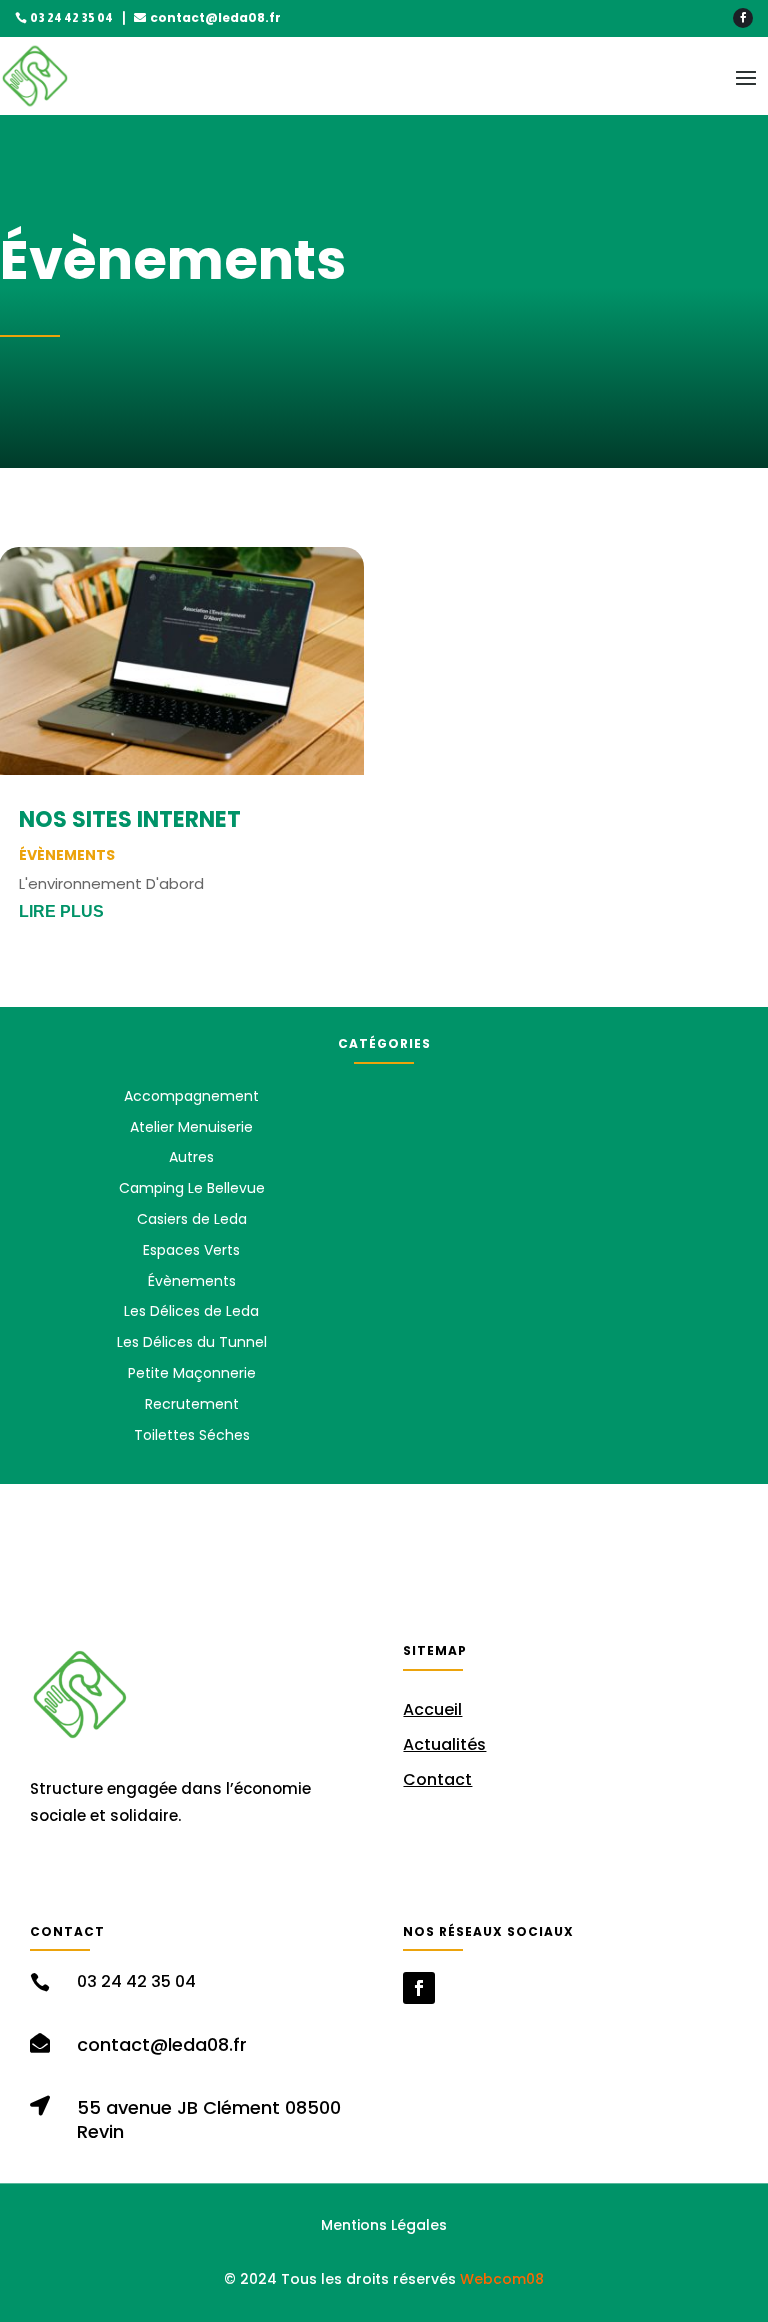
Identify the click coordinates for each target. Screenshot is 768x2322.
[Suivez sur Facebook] (743, 18)
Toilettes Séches (192, 1435)
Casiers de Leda (192, 1219)
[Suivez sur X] (197, 1877)
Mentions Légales (384, 2225)
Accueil (432, 1709)
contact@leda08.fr (215, 17)
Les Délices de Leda (191, 1311)
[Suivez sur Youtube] (241, 1877)
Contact (437, 1779)
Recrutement (192, 1404)
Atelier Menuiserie (191, 1127)
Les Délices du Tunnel (192, 1342)
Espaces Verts (191, 1250)
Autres (191, 1157)
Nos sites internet (130, 819)
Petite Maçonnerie (192, 1373)
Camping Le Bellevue (192, 1188)
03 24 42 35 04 (71, 18)
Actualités (444, 1744)
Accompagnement (191, 1096)
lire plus (61, 911)
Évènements (67, 855)
